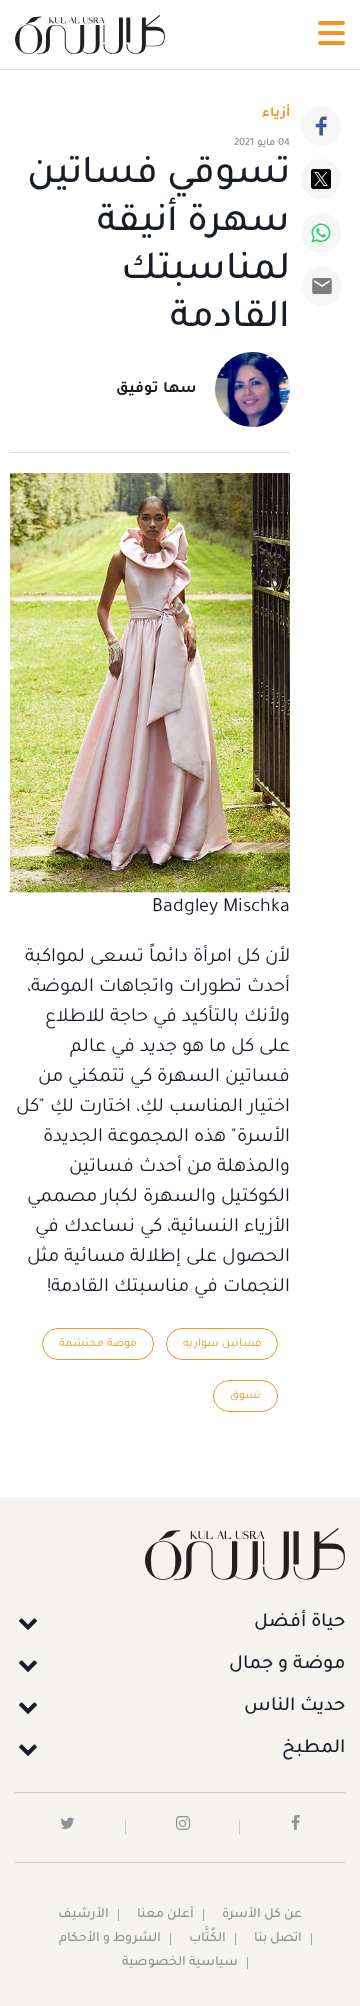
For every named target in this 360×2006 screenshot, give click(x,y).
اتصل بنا (278, 1939)
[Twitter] (321, 179)
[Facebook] (321, 126)
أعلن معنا (165, 1915)
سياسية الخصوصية (180, 1963)
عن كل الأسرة (262, 1915)
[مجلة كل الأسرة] (180, 1553)
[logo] (90, 34)
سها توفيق (156, 390)
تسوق (245, 1396)
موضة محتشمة (98, 1344)
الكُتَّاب (207, 1939)
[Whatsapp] (321, 233)
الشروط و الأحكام (110, 1939)
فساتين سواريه (222, 1344)
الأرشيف (83, 1915)
